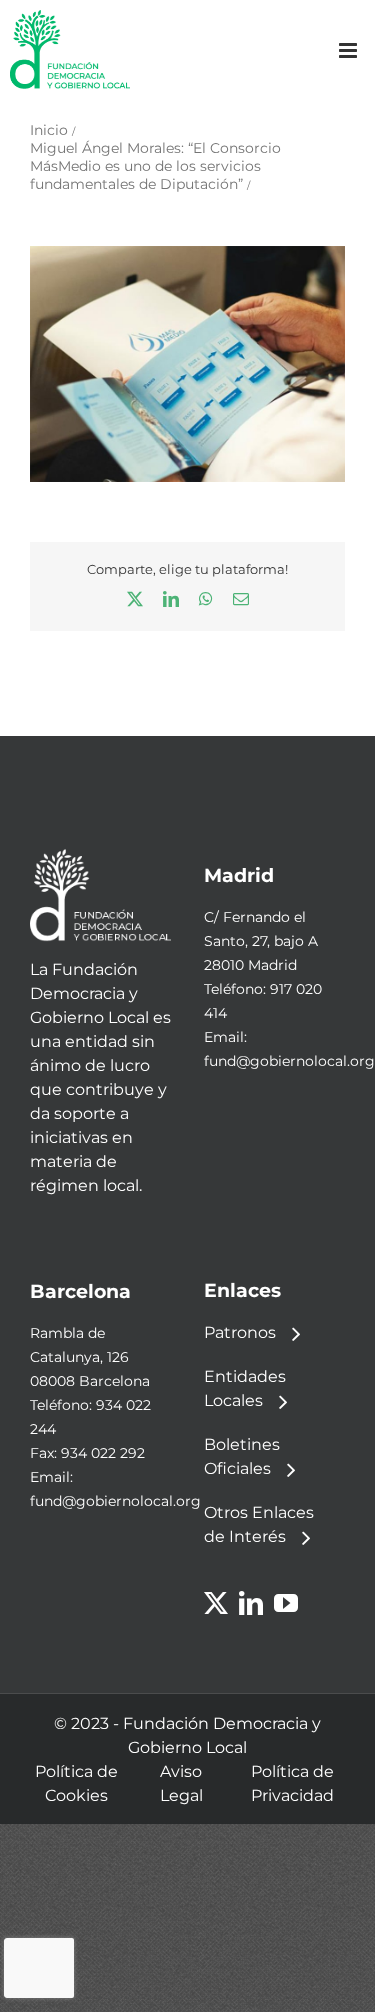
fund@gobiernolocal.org (289, 1061)
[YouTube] (286, 1603)
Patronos (240, 1332)
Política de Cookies (76, 1783)
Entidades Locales (245, 1388)
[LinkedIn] (251, 1603)
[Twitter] (216, 1603)
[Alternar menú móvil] (349, 50)
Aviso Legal (181, 1783)
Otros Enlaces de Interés (259, 1524)
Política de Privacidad (292, 1783)
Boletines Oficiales (242, 1456)
